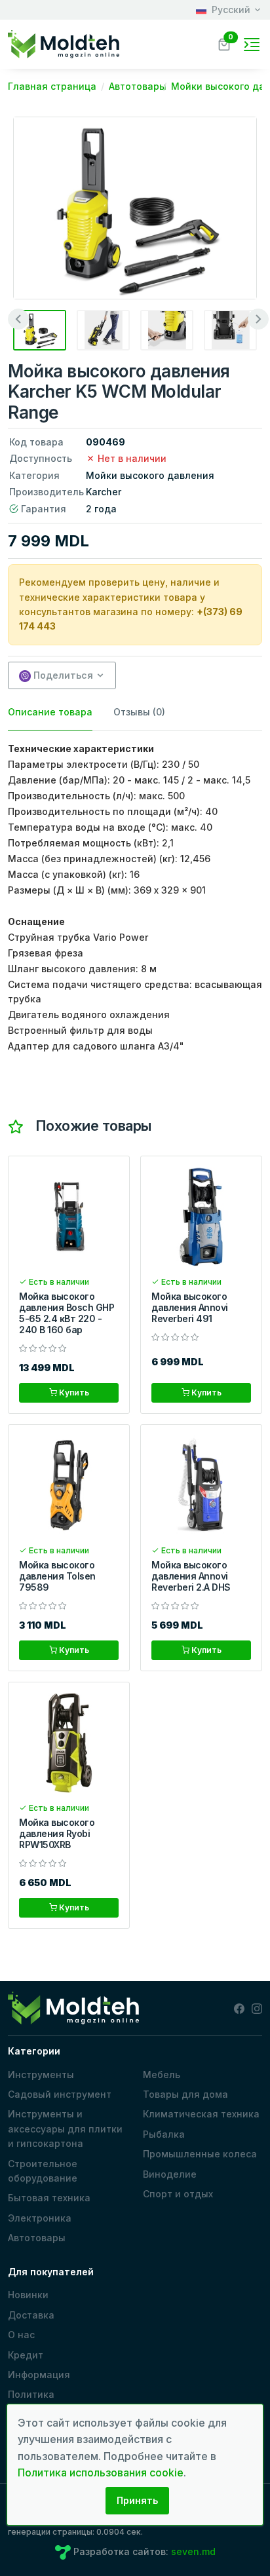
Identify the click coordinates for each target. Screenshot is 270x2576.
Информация (39, 2375)
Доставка (31, 2315)
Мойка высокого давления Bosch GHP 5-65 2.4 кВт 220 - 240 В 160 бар (67, 1313)
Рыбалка (164, 2134)
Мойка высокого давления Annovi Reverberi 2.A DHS (191, 1576)
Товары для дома (185, 2094)
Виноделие (170, 2174)
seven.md (193, 2551)
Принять (137, 2500)
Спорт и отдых (178, 2194)
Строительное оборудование (43, 2171)
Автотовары (37, 2238)
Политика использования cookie (61, 2401)
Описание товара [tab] (50, 712)
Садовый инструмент (60, 2094)
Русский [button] (231, 9)
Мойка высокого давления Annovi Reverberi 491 (190, 1307)
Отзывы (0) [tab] (139, 712)
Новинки (28, 2295)
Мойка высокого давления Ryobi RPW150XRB (57, 1833)
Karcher (104, 492)
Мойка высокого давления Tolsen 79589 (57, 1576)
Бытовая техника (49, 2198)
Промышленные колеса (200, 2154)
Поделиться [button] (62, 675)
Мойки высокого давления (150, 475)
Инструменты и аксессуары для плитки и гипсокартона (65, 2129)
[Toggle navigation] (252, 45)
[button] (224, 43)
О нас (21, 2335)
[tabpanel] (135, 898)
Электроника (40, 2218)
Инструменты (41, 2074)
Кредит (26, 2355)
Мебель (162, 2074)
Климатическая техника (201, 2114)
